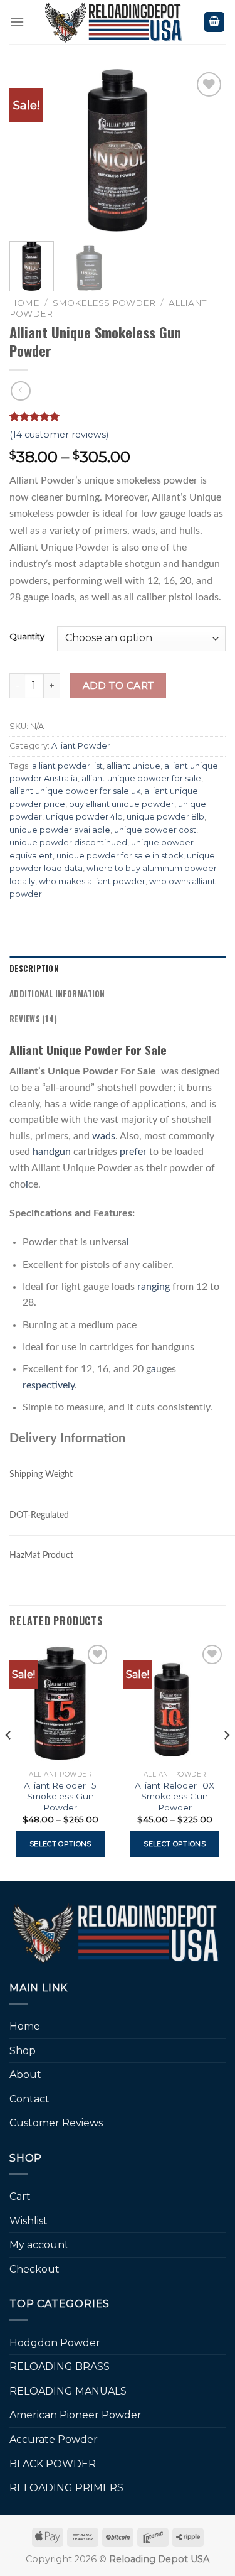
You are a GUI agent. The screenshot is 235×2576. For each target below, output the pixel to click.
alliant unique (133, 766)
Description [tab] (34, 969)
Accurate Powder (54, 2439)
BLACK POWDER (53, 2464)
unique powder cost (155, 830)
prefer (133, 1152)
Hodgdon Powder (55, 2343)
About (25, 2075)
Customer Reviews (56, 2123)
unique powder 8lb (165, 817)
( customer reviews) (59, 435)
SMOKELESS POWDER (104, 303)
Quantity (27, 637)
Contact (29, 2099)
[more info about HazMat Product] (85, 1551)
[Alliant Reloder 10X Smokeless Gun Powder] (175, 1703)
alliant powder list (67, 766)
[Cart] (214, 22)
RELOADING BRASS (60, 2367)
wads (104, 1136)
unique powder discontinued (68, 842)
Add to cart (118, 685)
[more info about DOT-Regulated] (80, 1511)
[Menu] (17, 22)
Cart (20, 2196)
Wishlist (29, 2221)
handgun (52, 1152)
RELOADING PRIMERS (66, 2488)
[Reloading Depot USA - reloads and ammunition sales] (114, 22)
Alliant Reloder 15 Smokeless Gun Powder (60, 1796)
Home (24, 303)
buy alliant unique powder (122, 804)
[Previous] (29, 151)
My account (39, 2245)
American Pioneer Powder (76, 2415)
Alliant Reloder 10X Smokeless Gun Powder (175, 1796)
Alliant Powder (81, 746)
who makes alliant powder (92, 881)
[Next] (206, 151)
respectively (49, 1385)
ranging (154, 1287)
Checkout (34, 2269)
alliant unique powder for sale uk (75, 791)
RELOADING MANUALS (68, 2391)
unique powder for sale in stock (120, 856)
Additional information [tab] (57, 994)
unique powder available (60, 830)
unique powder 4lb (84, 817)
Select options (60, 1844)
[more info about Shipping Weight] (84, 1470)
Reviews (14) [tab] (33, 1019)
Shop (23, 2051)
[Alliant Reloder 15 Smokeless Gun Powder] (60, 1703)
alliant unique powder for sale (141, 778)
